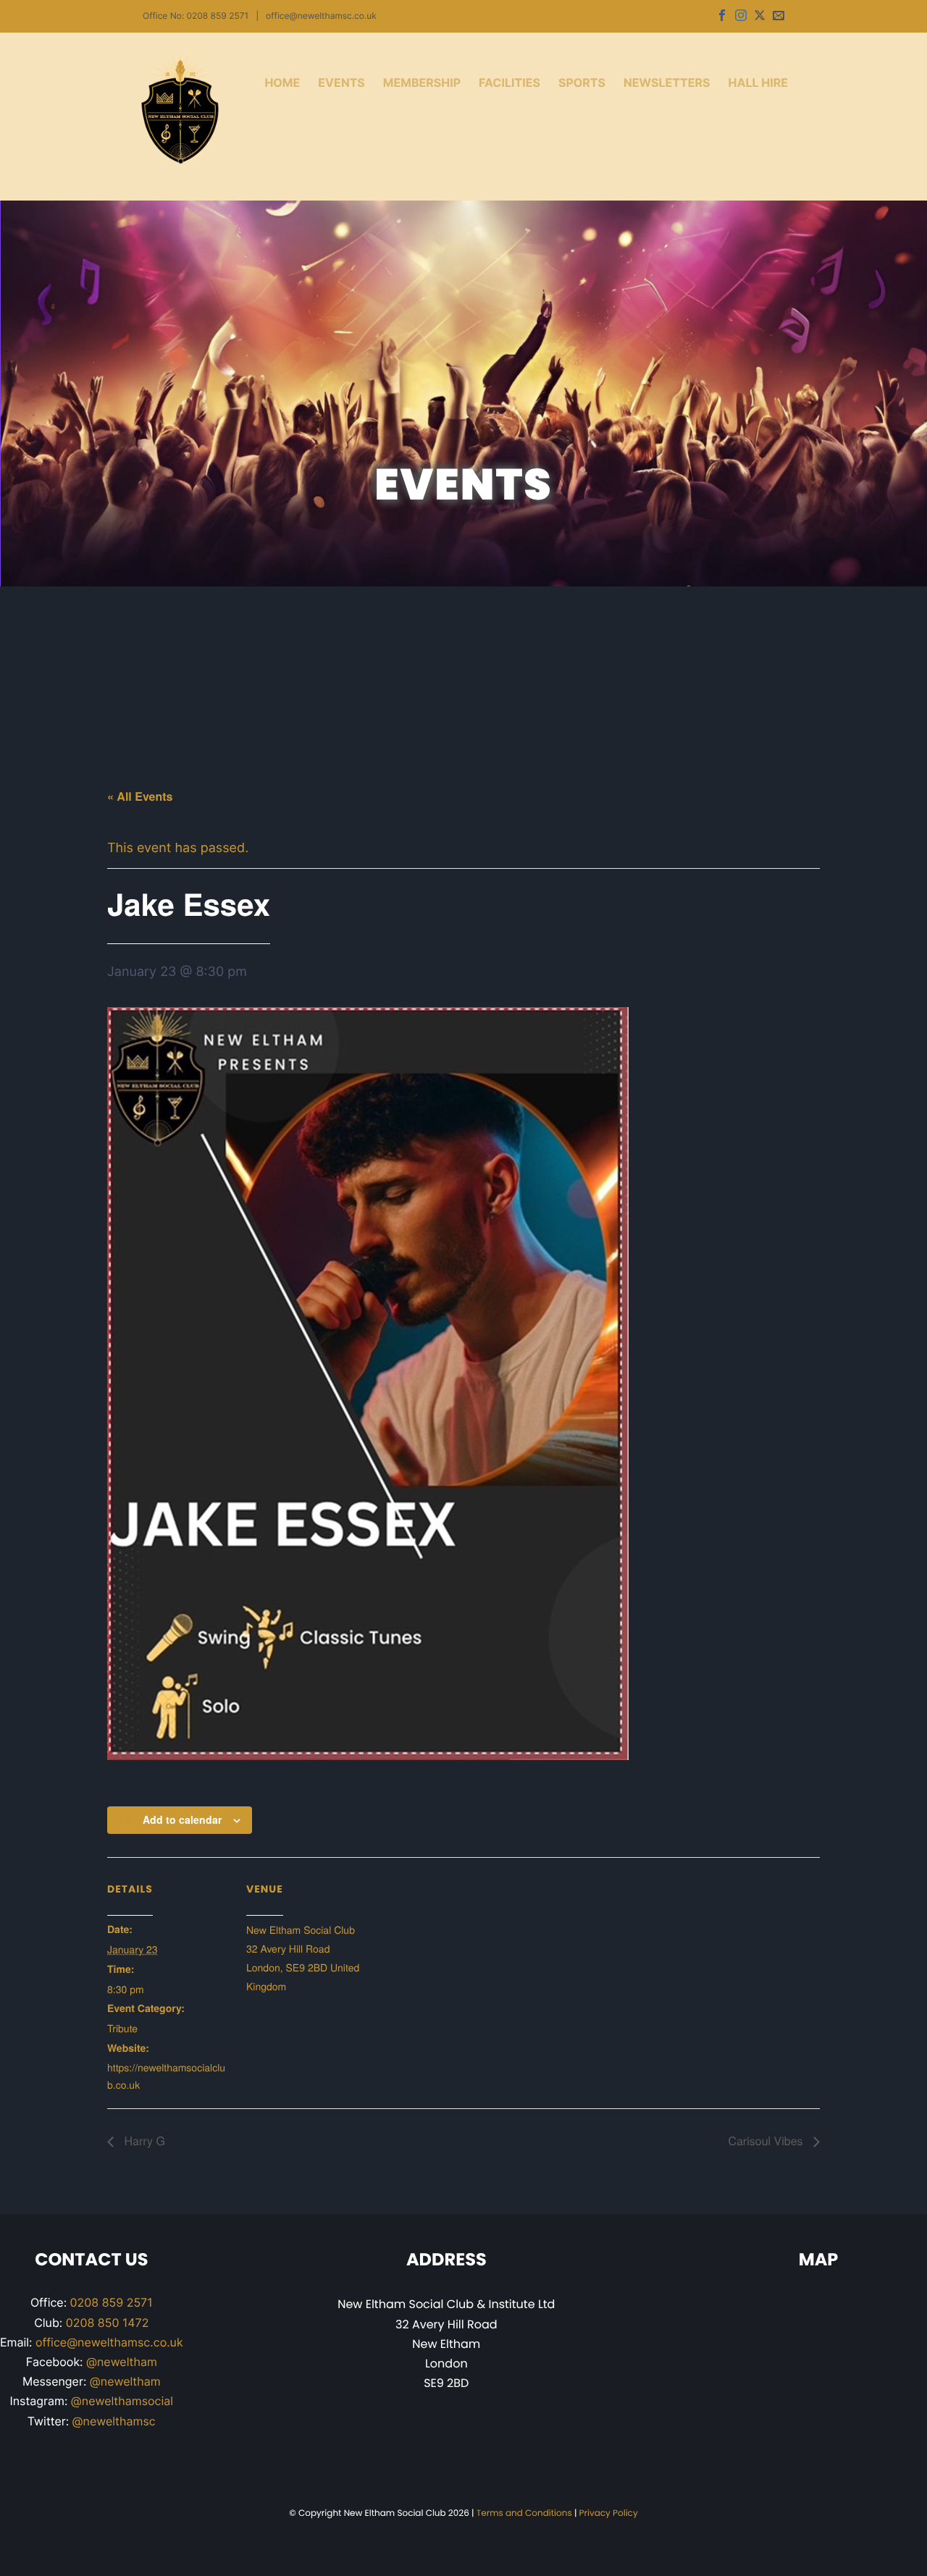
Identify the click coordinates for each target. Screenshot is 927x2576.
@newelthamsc (114, 2421)
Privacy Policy (609, 2513)
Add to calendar (182, 1819)
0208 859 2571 (112, 2302)
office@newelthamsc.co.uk (321, 16)
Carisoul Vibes (767, 2141)
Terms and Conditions (524, 2513)
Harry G (143, 2141)
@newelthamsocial (122, 2401)
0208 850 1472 (108, 2323)
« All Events (140, 796)
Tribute (122, 2028)
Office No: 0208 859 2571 (196, 16)
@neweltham (122, 2362)
